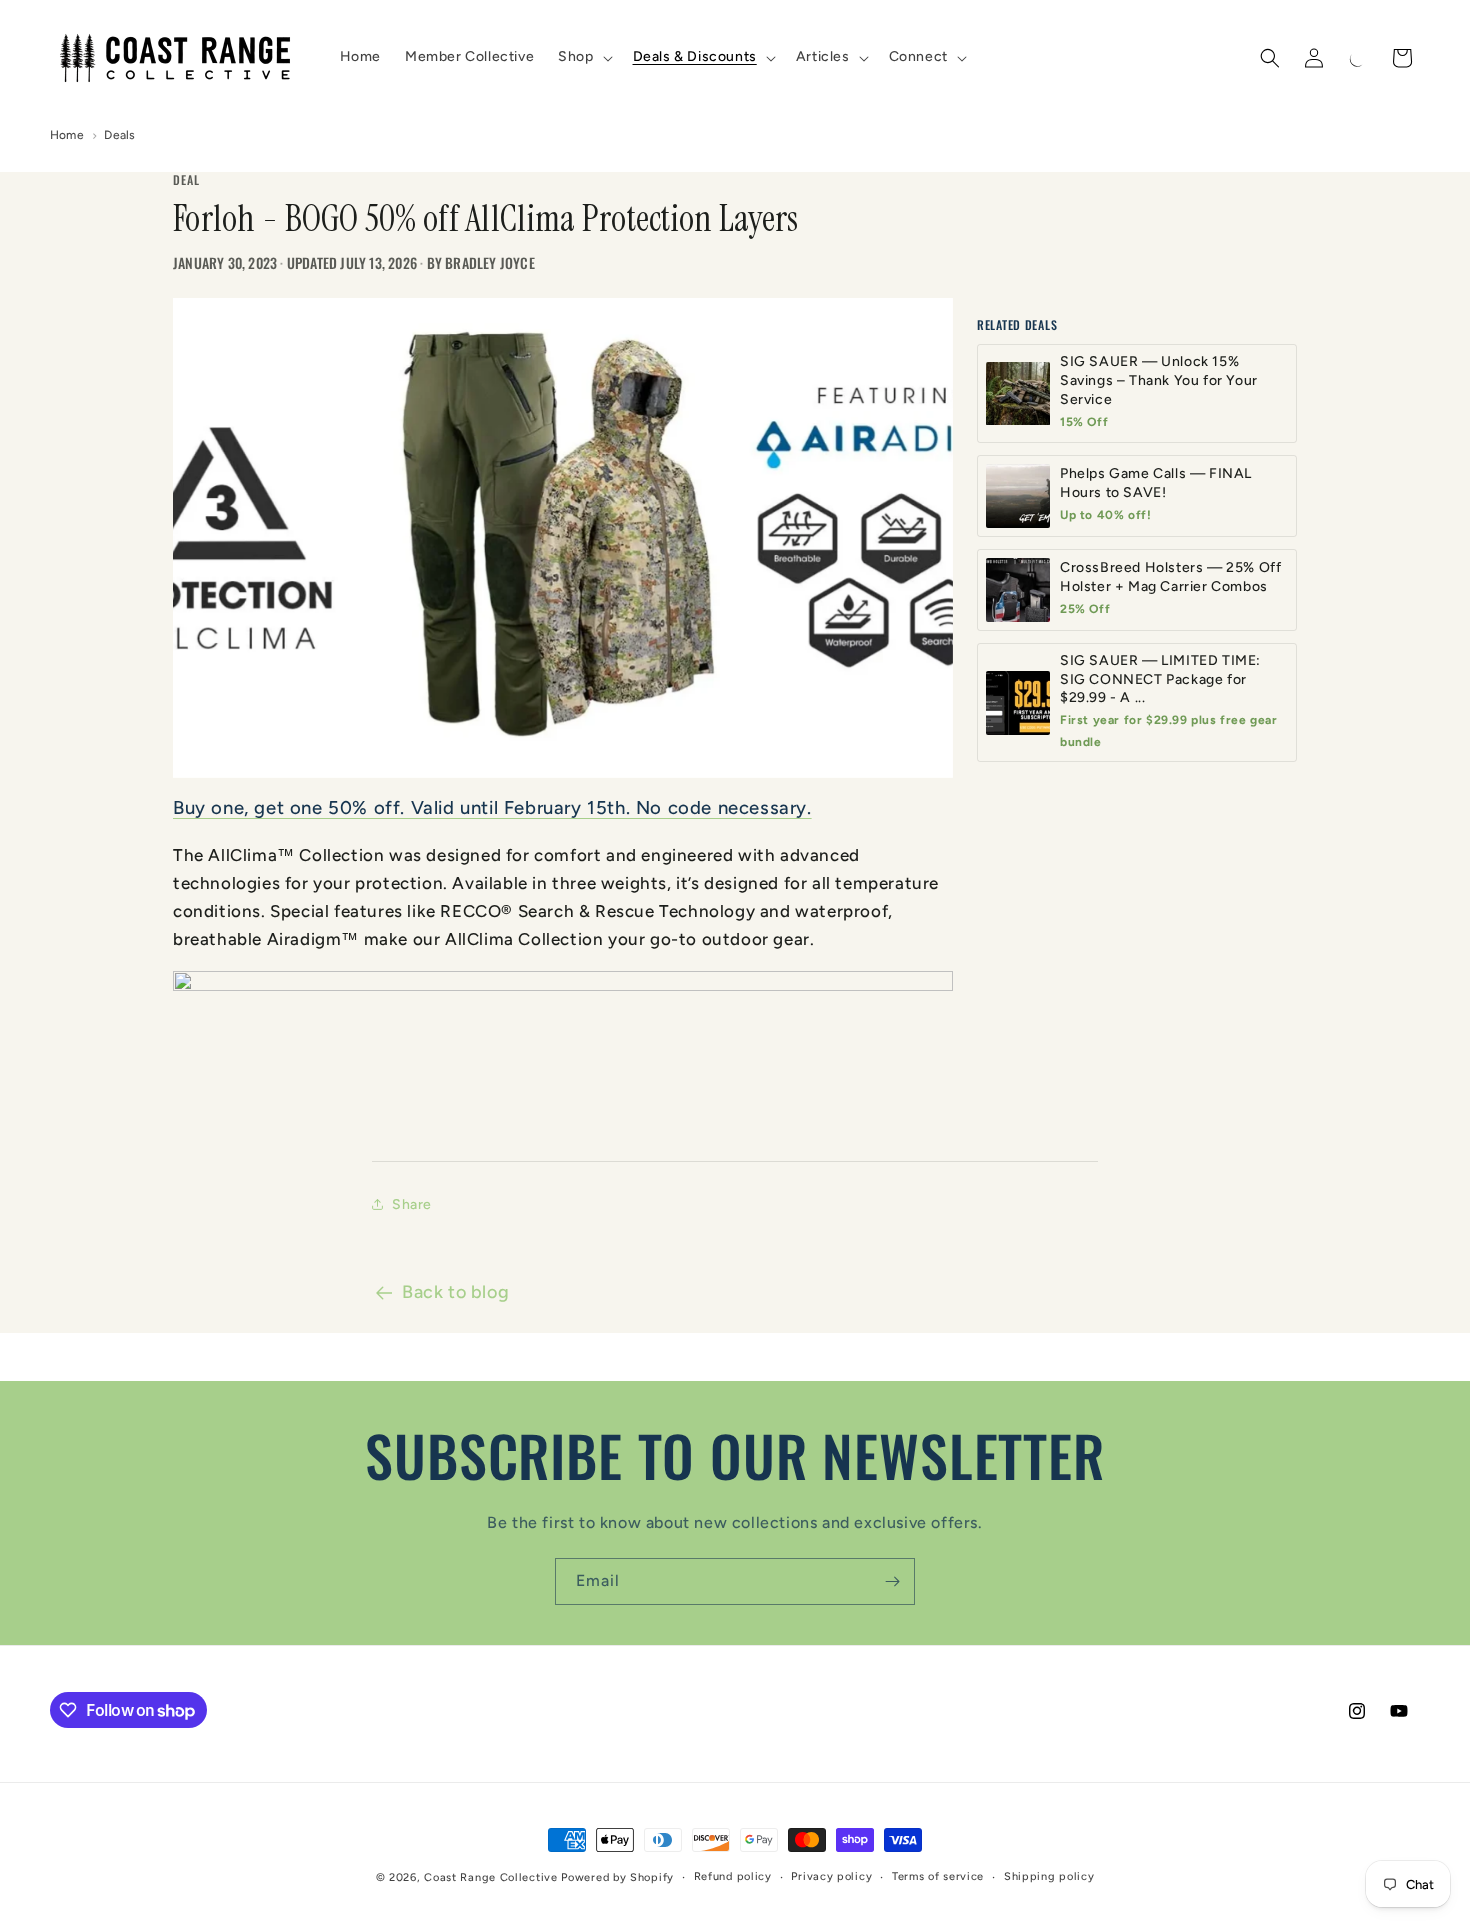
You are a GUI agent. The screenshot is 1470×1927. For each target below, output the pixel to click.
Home (67, 135)
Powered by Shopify (617, 1877)
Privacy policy (831, 1876)
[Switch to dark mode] (1358, 58)
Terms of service (938, 1876)
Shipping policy (1049, 1876)
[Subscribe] (892, 1581)
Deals (119, 135)
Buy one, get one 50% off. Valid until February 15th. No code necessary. (492, 807)
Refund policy (733, 1876)
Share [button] (412, 1204)
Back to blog (455, 1292)
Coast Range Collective (490, 1877)
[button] (583, 57)
